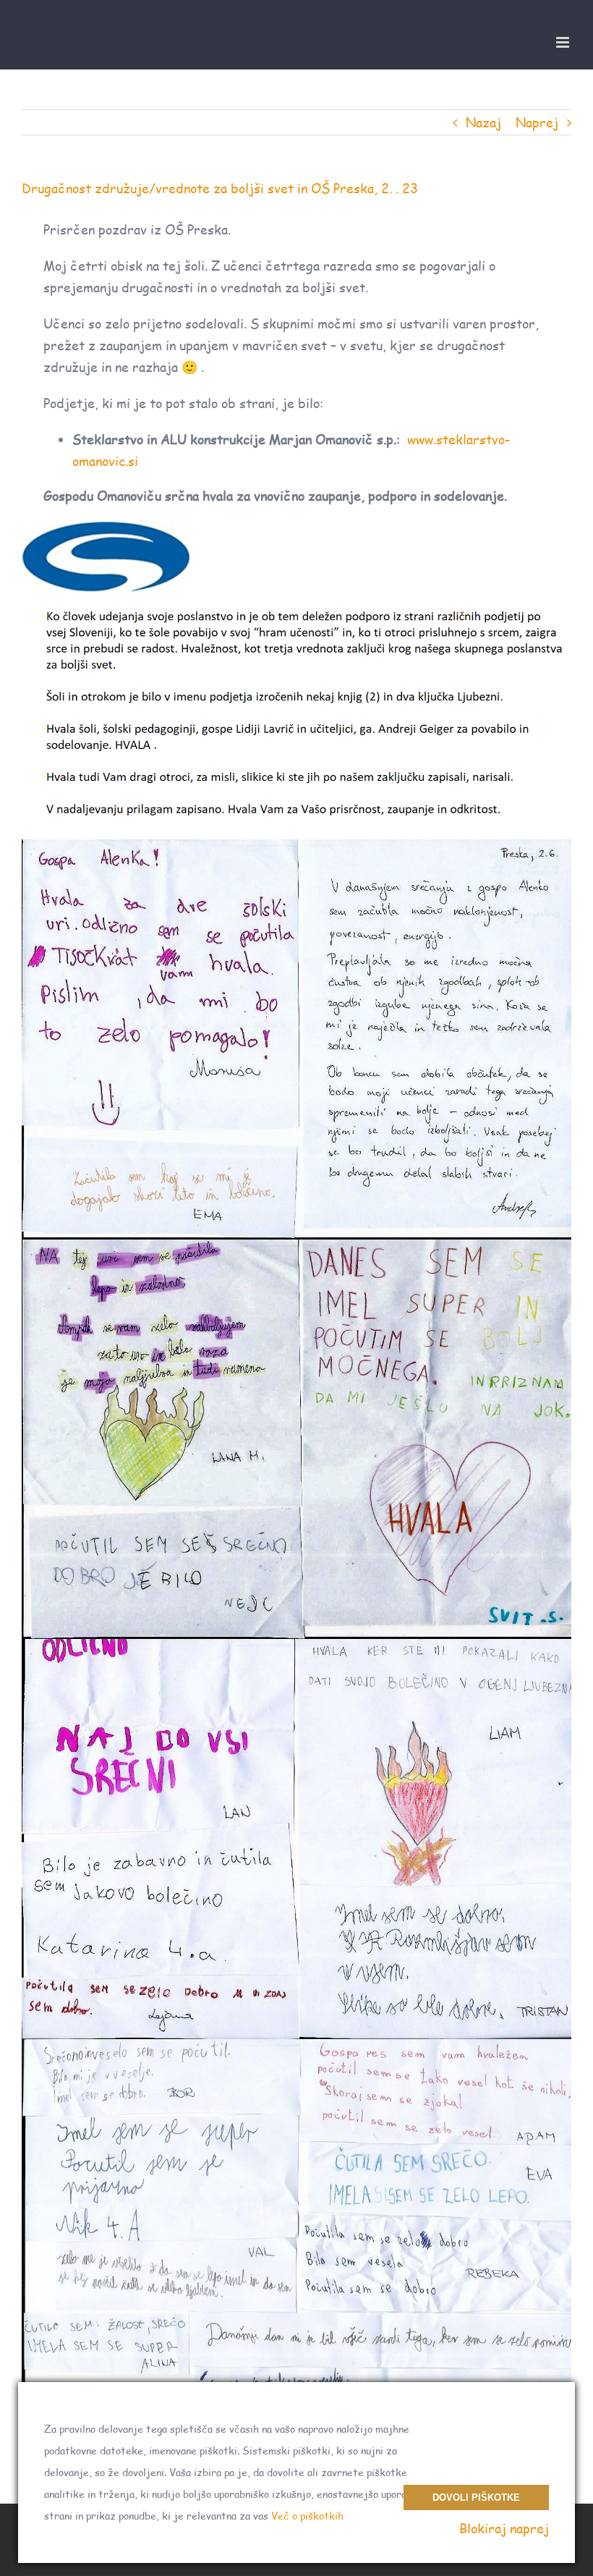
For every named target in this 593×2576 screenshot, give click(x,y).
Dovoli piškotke (476, 2497)
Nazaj (483, 122)
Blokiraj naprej (504, 2528)
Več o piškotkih (307, 2516)
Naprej (537, 122)
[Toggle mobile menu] (564, 42)
